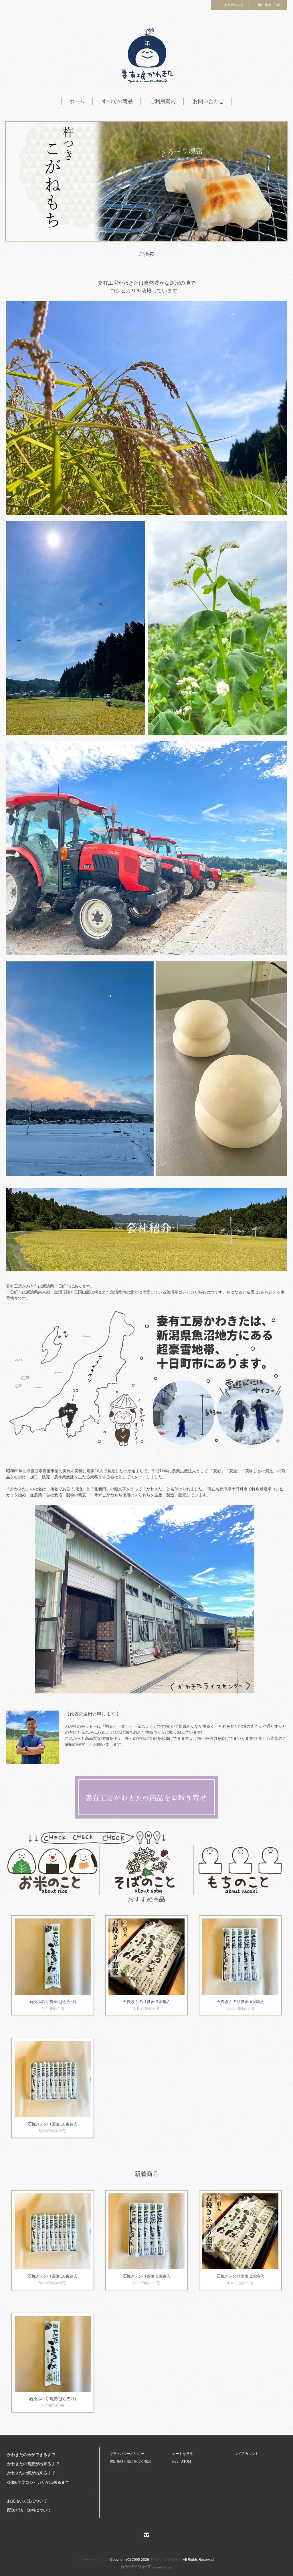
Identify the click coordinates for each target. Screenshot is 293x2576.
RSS (175, 2461)
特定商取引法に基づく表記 (130, 2461)
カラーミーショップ (94, 2560)
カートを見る (183, 2454)
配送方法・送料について (29, 2510)
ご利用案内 (163, 101)
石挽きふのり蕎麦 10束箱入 (53, 2124)
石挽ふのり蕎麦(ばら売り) (53, 2002)
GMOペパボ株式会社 (166, 2560)
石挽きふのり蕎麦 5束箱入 (240, 2002)
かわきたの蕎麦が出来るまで (33, 2464)
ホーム (77, 101)
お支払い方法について (27, 2501)
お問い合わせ (208, 101)
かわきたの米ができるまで (31, 2455)
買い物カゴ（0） (271, 5)
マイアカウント (232, 5)
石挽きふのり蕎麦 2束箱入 (146, 2002)
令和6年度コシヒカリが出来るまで (38, 2482)
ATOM (186, 2461)
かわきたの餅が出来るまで (31, 2473)
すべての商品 (117, 101)
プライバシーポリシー (127, 2454)
